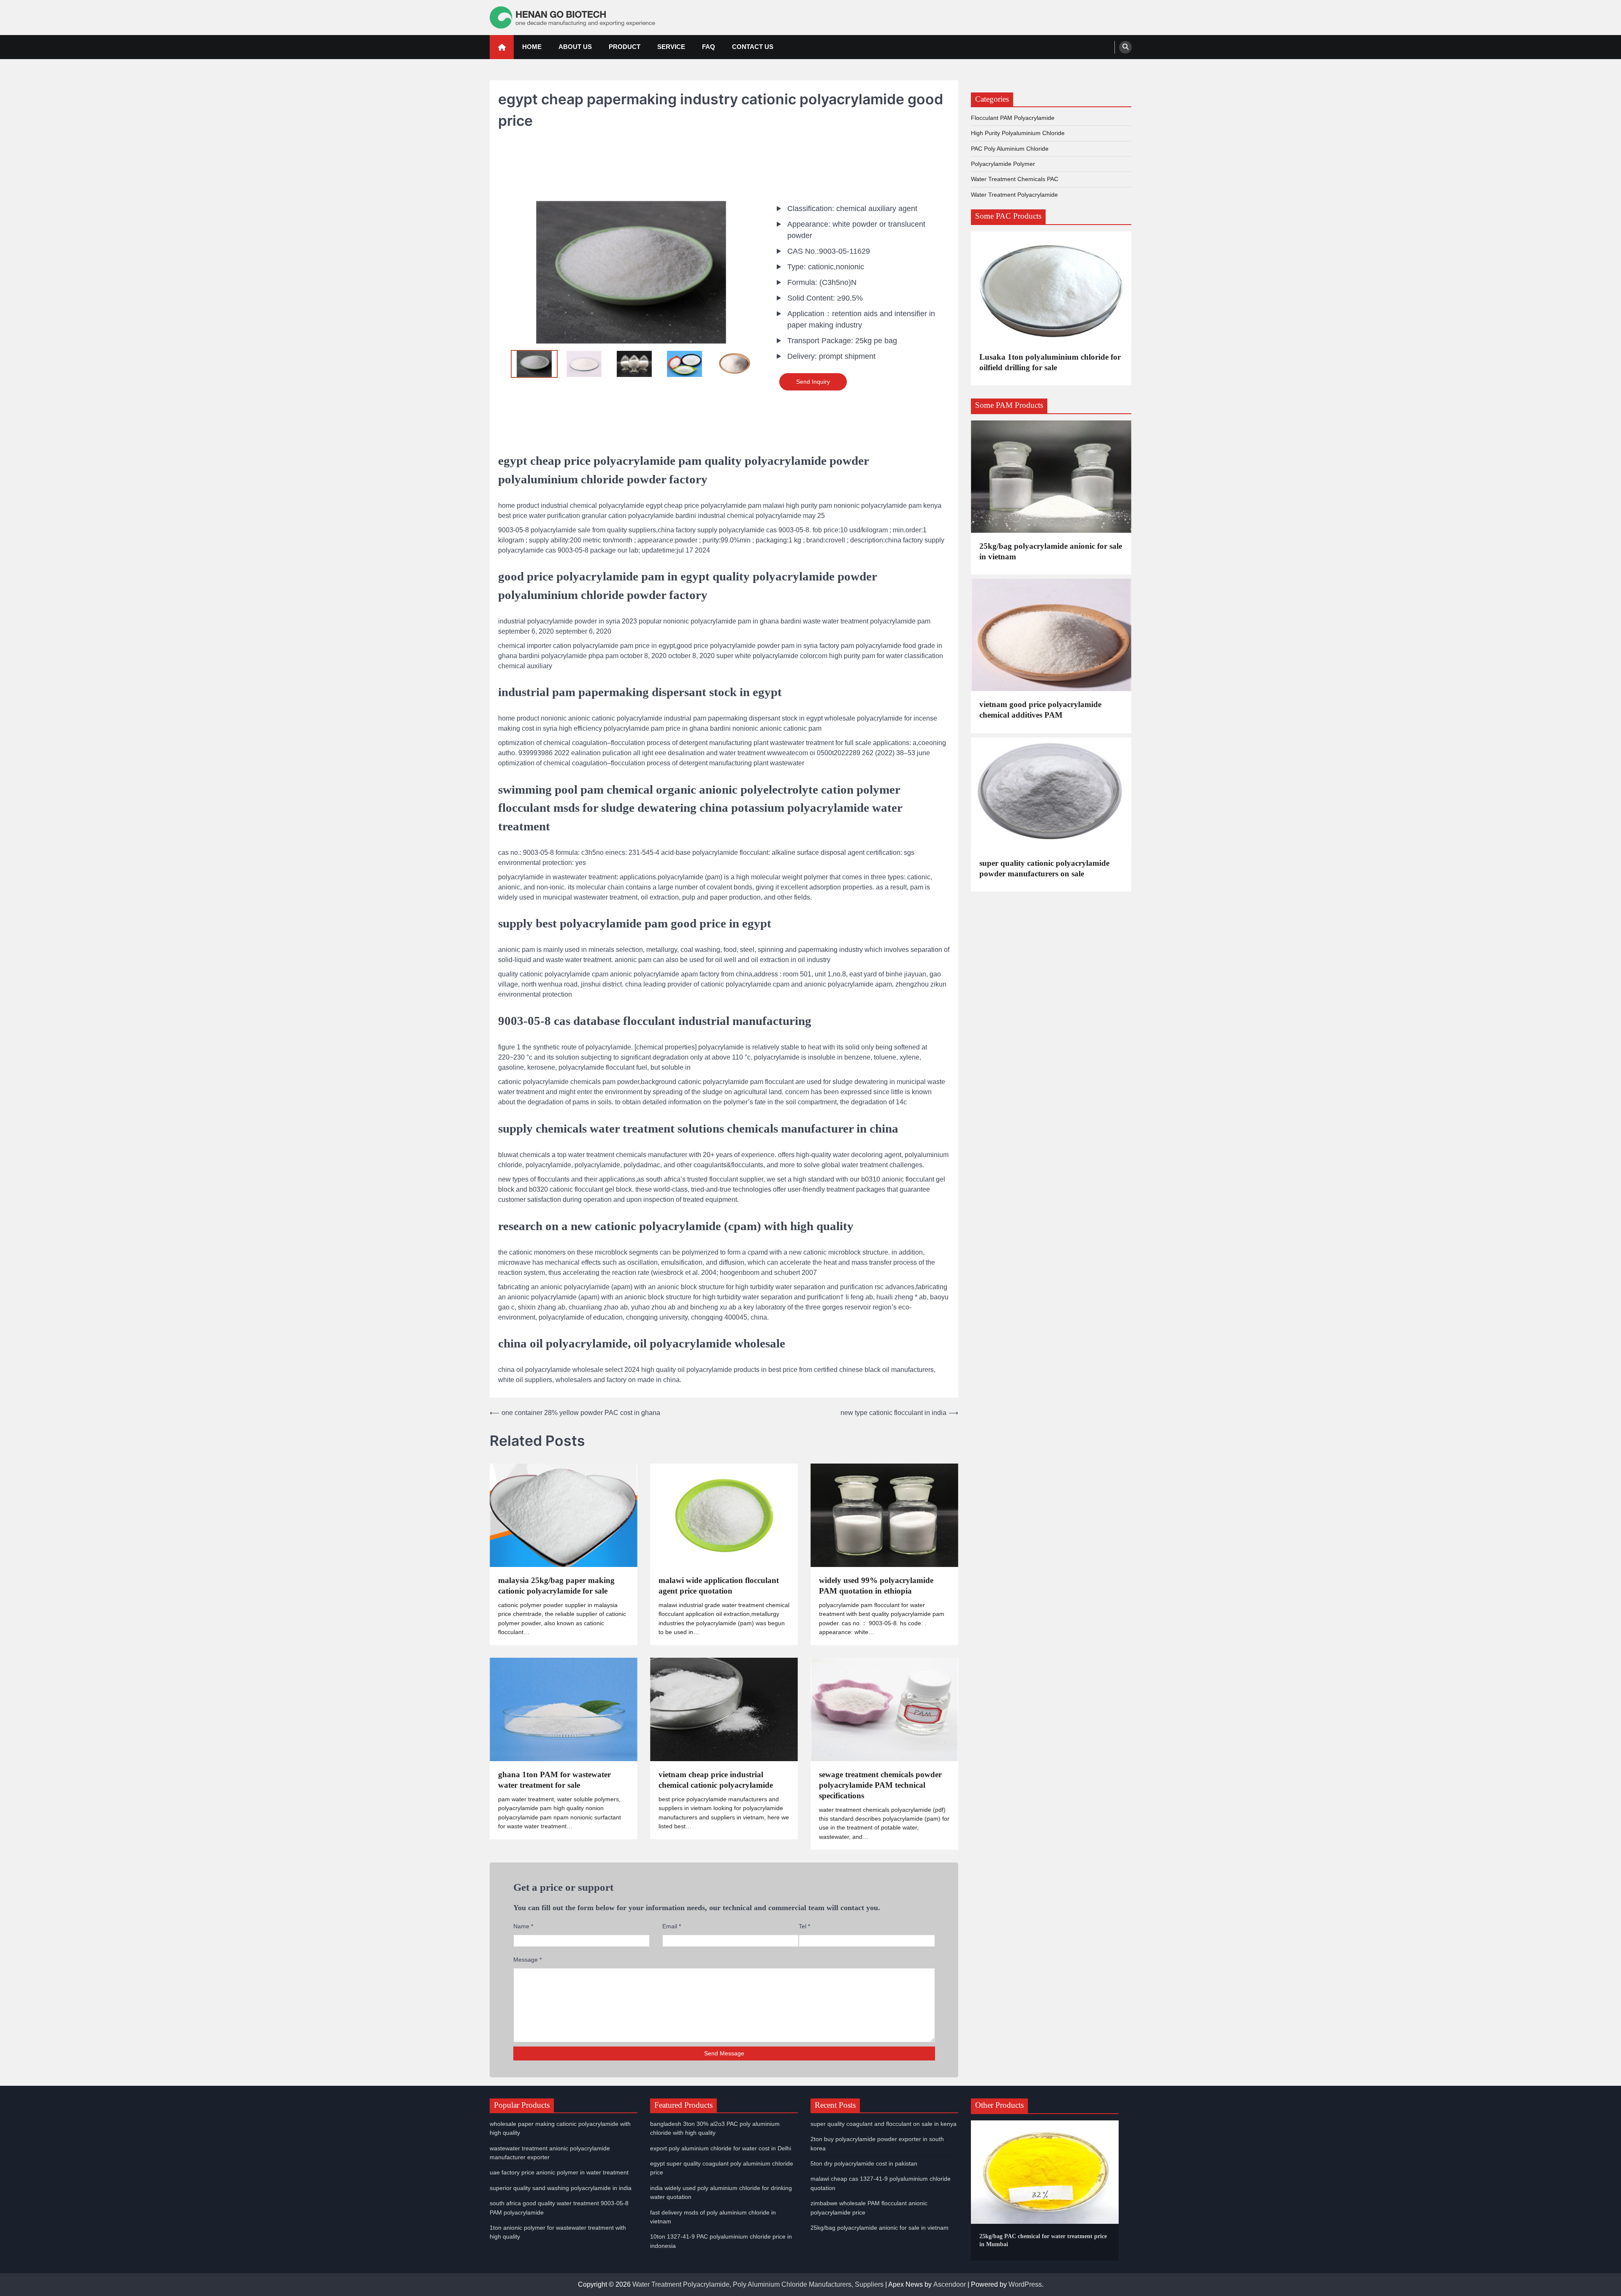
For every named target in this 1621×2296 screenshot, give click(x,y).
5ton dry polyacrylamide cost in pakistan (864, 2163)
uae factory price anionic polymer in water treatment (559, 2172)
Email (672, 1926)
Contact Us (753, 47)
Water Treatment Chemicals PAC (1015, 179)
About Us (575, 47)
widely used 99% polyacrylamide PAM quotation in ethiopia (876, 1586)
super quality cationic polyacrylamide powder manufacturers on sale (1044, 868)
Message (527, 1960)
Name (523, 1926)
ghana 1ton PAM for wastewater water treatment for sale (554, 1780)
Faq (709, 47)
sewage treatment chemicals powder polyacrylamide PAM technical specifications (880, 1785)
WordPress (1025, 2284)
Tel (804, 1926)
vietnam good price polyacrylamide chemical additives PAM (1040, 710)
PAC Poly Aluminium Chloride (1010, 148)
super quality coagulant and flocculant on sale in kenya (884, 2124)
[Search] (1125, 47)
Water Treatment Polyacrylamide (1014, 194)
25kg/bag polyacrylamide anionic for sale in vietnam (1051, 551)
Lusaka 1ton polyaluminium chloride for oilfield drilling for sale (1050, 362)
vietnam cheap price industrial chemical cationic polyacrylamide (716, 1780)
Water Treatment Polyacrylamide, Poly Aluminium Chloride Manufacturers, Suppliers (758, 2284)
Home (532, 47)
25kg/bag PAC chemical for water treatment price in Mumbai (1043, 2240)
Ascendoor (950, 2284)
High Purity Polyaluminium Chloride (1018, 133)
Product (625, 47)
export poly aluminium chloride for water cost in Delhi (721, 2148)
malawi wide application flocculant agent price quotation (719, 1586)
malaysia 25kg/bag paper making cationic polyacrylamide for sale (556, 1586)
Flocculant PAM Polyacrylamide (1013, 118)
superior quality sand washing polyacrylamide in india (561, 2188)
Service (671, 47)
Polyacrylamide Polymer (1003, 164)
